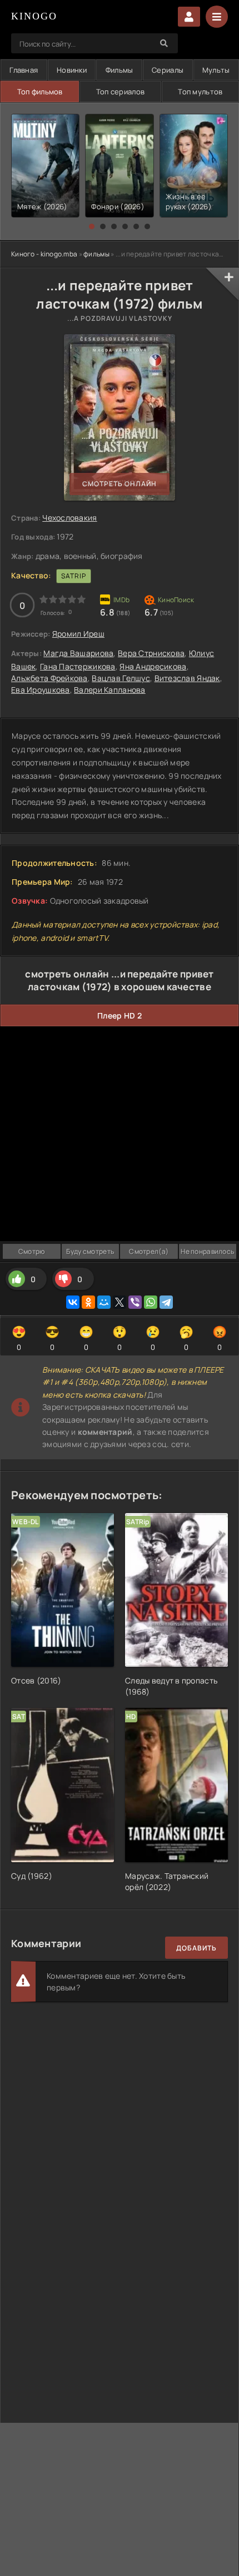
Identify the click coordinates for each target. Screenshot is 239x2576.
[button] (92, 226)
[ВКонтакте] (73, 1302)
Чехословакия (69, 518)
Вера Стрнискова (151, 653)
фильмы (96, 254)
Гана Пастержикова (78, 666)
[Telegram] (166, 1302)
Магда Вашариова (78, 653)
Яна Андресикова (153, 666)
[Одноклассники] (88, 1302)
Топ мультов (200, 92)
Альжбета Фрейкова (49, 678)
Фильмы (120, 70)
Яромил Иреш (78, 634)
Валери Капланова (109, 690)
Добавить (196, 1948)
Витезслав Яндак (187, 678)
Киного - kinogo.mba (44, 254)
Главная (24, 70)
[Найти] (164, 43)
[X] (120, 1302)
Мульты (216, 70)
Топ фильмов (40, 92)
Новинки (72, 70)
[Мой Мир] (104, 1302)
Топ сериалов (120, 92)
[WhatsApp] (151, 1302)
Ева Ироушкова (41, 690)
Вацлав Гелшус (121, 678)
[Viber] (135, 1302)
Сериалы (168, 70)
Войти (189, 17)
